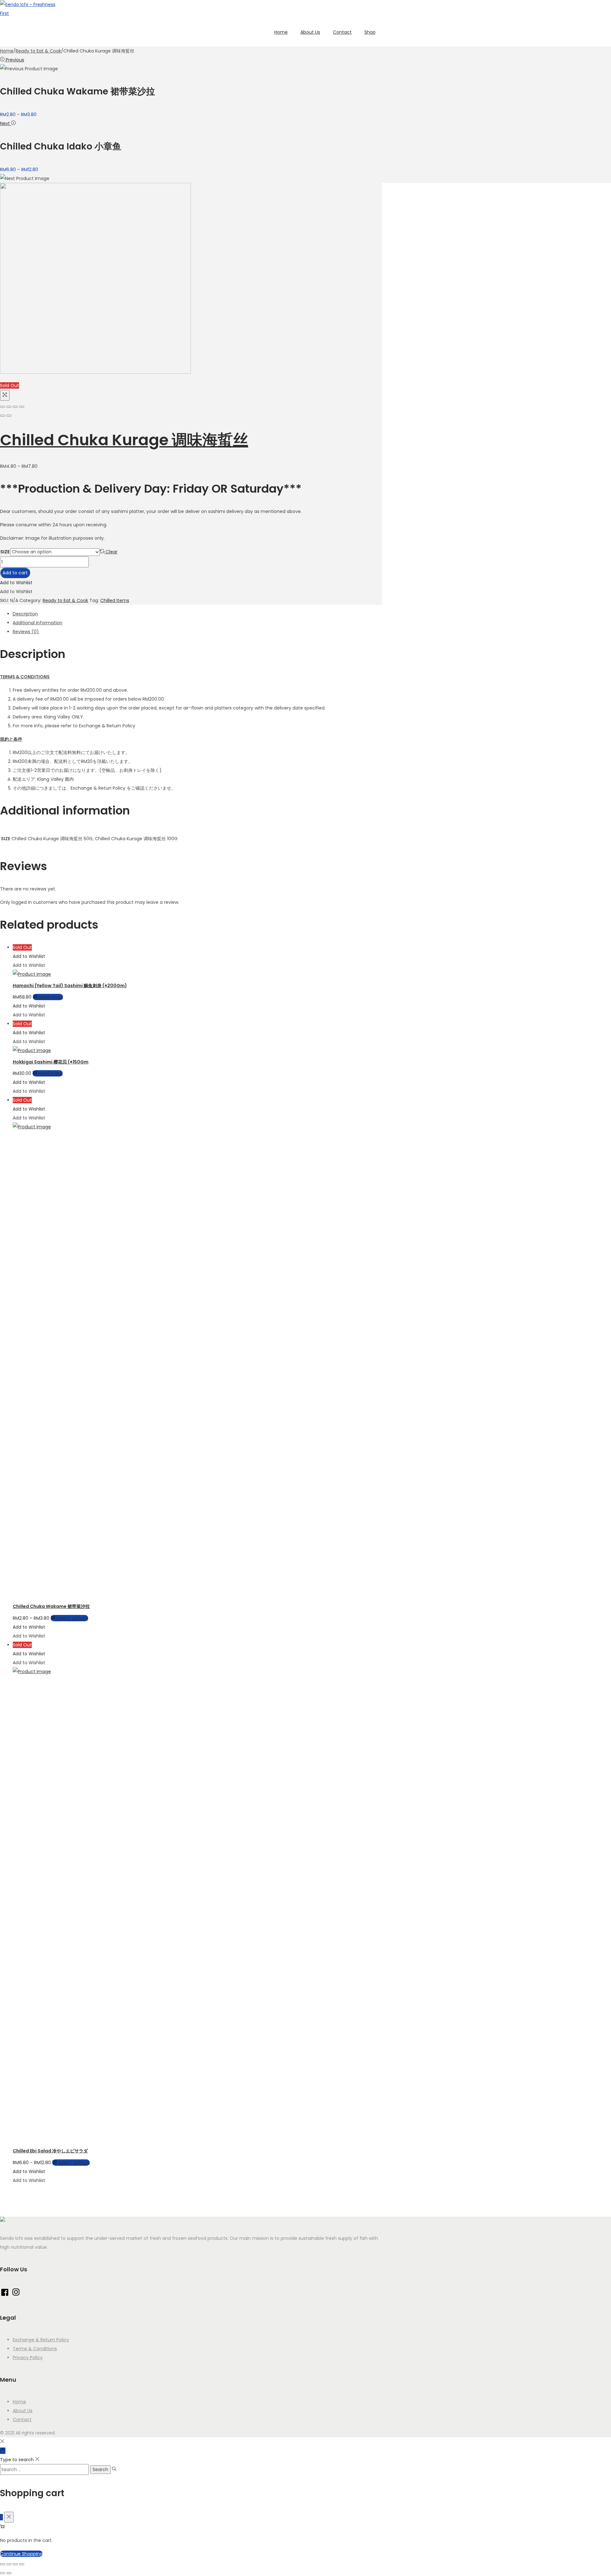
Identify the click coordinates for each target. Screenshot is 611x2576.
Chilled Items (115, 600)
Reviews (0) (26, 632)
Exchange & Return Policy (41, 2340)
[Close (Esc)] (3, 407)
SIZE (5, 552)
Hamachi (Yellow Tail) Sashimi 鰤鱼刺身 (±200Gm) (70, 986)
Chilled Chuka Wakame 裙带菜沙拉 (51, 1606)
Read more (51, 997)
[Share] (9, 407)
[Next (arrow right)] (9, 416)
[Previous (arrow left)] (3, 416)
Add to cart (15, 573)
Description (25, 614)
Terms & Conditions (35, 2349)
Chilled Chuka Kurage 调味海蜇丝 (124, 440)
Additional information (38, 623)
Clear (112, 552)
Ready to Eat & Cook (38, 51)
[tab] (197, 614)
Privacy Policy (28, 2358)
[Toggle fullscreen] (15, 407)
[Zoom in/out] (22, 407)
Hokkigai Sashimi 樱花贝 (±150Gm (51, 1062)
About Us (23, 2411)
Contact (22, 2420)
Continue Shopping (21, 2554)
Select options (72, 1618)
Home (7, 51)
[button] (16, 583)
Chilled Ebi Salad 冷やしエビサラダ (50, 2151)
